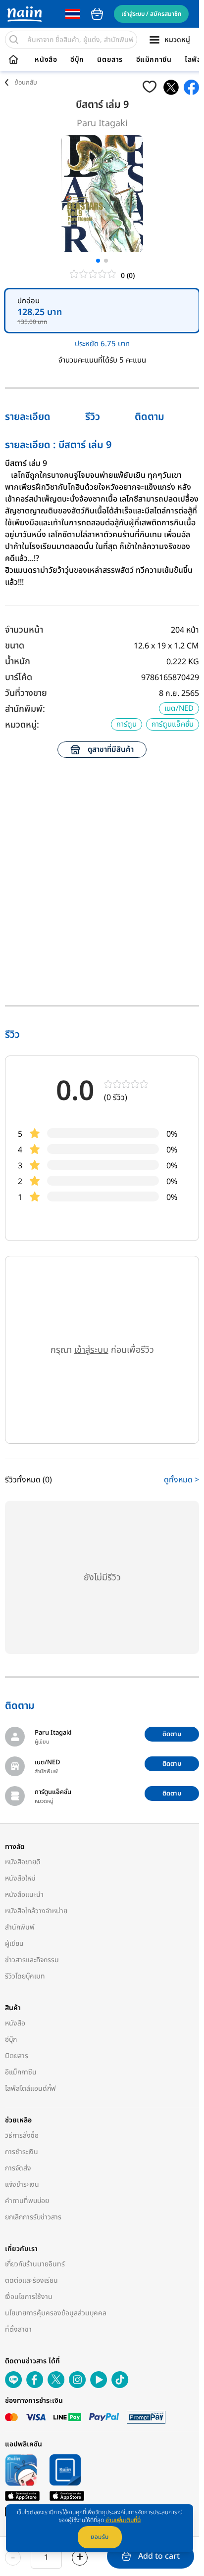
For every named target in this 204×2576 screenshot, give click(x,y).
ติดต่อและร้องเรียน (31, 2280)
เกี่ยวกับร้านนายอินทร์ (35, 2264)
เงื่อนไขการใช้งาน (29, 2297)
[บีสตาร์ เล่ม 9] (171, 87)
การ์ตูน (127, 724)
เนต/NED (179, 709)
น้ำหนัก (18, 662)
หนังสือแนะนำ (24, 1895)
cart (97, 14)
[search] (14, 40)
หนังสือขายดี (23, 1862)
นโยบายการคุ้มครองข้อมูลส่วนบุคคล (56, 2313)
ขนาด (15, 646)
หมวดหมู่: (22, 725)
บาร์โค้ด (19, 677)
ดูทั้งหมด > (181, 1480)
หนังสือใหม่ (20, 1878)
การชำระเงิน (22, 2152)
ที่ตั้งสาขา (18, 2329)
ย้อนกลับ (26, 83)
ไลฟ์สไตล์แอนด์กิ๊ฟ (30, 2089)
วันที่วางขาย (26, 693)
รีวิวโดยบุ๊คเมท (25, 1976)
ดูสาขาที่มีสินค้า (111, 750)
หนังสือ (46, 60)
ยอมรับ (100, 2537)
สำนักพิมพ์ (20, 1927)
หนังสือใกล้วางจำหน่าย (36, 1911)
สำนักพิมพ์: (25, 709)
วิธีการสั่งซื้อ (22, 2136)
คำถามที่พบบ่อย (27, 2201)
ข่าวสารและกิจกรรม (32, 1960)
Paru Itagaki (102, 123)
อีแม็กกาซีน (154, 60)
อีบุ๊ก (77, 60)
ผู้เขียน (14, 1944)
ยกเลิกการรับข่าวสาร (33, 2217)
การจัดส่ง (18, 2168)
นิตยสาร (110, 60)
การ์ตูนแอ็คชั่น (173, 724)
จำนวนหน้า (24, 630)
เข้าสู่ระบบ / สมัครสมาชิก (151, 14)
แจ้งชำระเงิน (22, 2185)
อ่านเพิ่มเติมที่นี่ (123, 2520)
